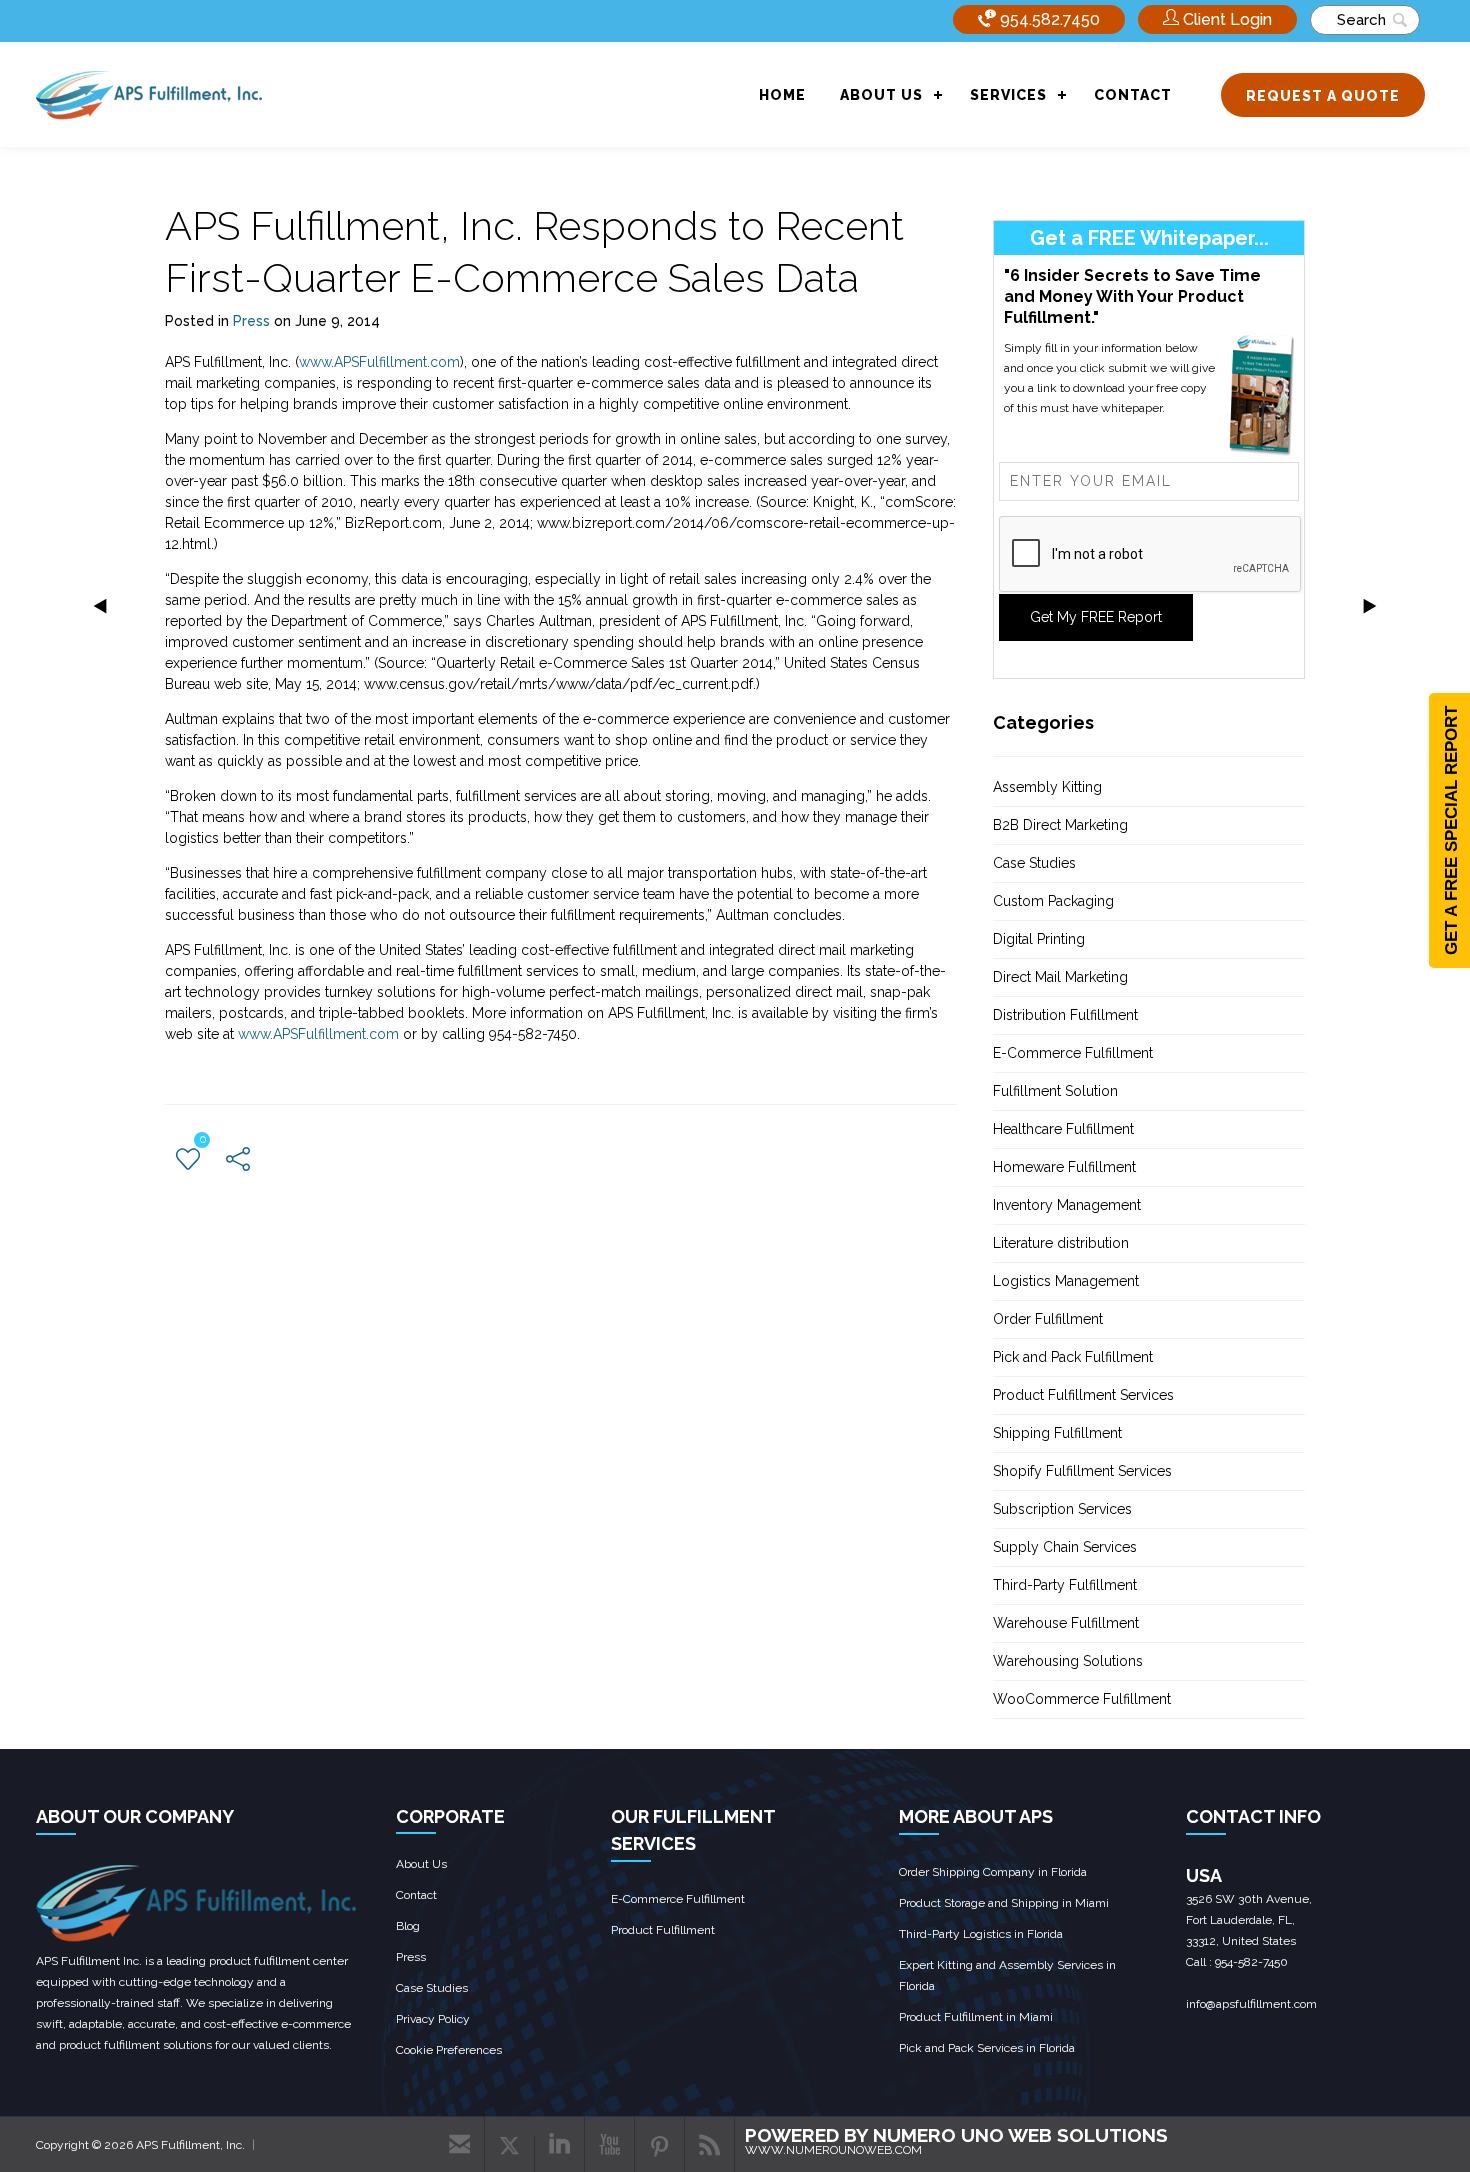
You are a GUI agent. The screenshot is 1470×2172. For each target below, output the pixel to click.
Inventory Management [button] (1067, 1205)
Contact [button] (416, 1895)
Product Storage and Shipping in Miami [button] (1004, 1903)
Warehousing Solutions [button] (1068, 1661)
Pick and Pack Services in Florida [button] (987, 2048)
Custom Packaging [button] (1053, 901)
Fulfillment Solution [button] (1055, 1091)
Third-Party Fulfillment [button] (1065, 1585)
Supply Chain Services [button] (1065, 1547)
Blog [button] (408, 1926)
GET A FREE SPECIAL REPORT (1451, 830)
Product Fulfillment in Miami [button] (976, 2017)
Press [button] (251, 321)
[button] (1217, 19)
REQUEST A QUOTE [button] (1323, 96)
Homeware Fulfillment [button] (1064, 1167)
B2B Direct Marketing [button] (1060, 825)
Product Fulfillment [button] (663, 1930)
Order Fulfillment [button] (1048, 1319)
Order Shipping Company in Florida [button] (993, 1872)
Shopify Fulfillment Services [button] (1082, 1471)
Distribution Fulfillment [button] (1065, 1015)
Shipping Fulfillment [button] (1057, 1433)
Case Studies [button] (1034, 863)
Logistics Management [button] (1066, 1281)
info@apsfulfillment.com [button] (1251, 2004)
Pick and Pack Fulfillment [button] (1073, 1357)
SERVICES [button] (1008, 95)
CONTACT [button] (1133, 95)
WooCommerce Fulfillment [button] (1082, 1699)
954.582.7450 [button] (1048, 19)
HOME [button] (782, 95)
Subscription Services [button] (1062, 1509)
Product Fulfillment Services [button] (1083, 1395)
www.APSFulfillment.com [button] (379, 362)
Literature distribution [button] (1061, 1243)
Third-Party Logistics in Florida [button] (981, 1934)
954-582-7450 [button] (1251, 1962)
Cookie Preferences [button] (449, 2050)
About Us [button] (421, 1864)
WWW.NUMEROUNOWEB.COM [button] (833, 2150)
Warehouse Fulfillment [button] (1066, 1623)
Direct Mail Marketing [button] (1060, 977)
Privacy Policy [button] (433, 2019)
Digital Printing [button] (1039, 939)
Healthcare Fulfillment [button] (1063, 1129)
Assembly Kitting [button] (1047, 787)
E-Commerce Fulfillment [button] (1073, 1053)
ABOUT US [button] (881, 95)
